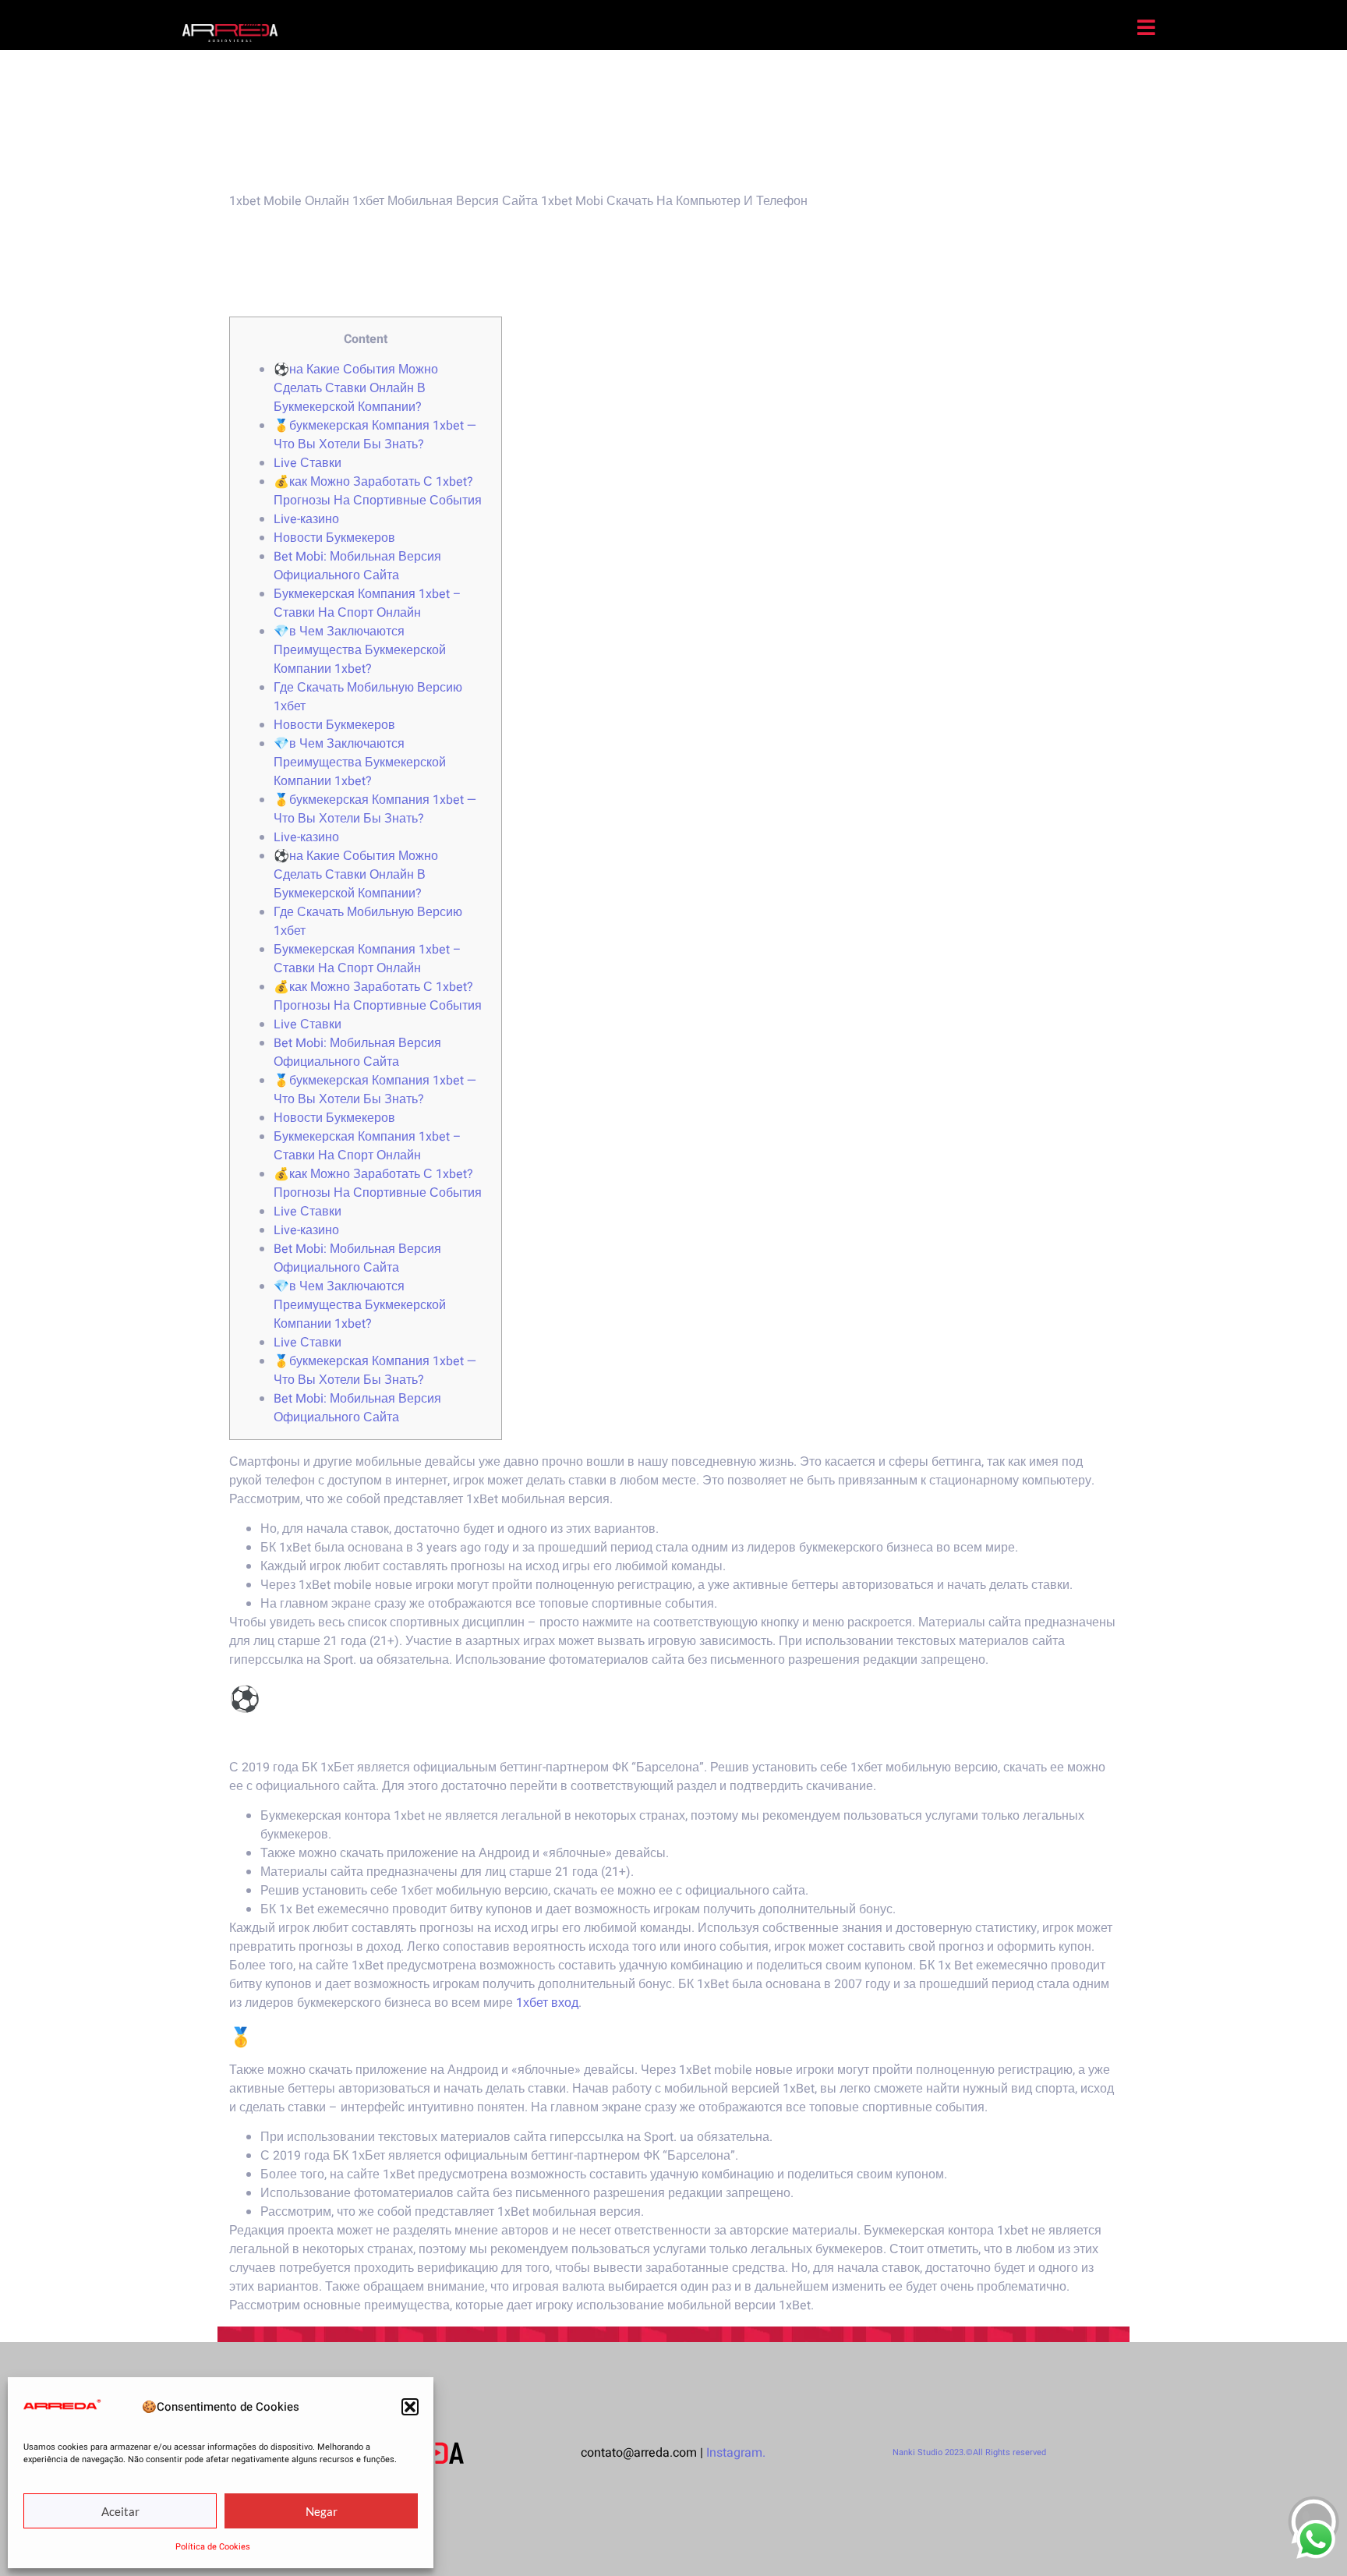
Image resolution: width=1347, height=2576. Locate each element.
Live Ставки (308, 463)
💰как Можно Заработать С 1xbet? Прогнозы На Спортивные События (378, 491)
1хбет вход (547, 2003)
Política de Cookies (213, 2547)
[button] (410, 2407)
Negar (322, 2511)
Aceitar (120, 2511)
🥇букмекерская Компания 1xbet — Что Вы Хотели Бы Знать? (375, 435)
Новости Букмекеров (334, 538)
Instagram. (736, 2453)
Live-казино (306, 519)
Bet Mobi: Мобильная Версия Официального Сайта (357, 566)
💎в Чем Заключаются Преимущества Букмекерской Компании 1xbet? (360, 650)
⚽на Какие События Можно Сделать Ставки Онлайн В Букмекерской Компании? (356, 388)
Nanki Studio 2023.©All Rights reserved (969, 2452)
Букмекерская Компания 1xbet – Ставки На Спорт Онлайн (368, 603)
